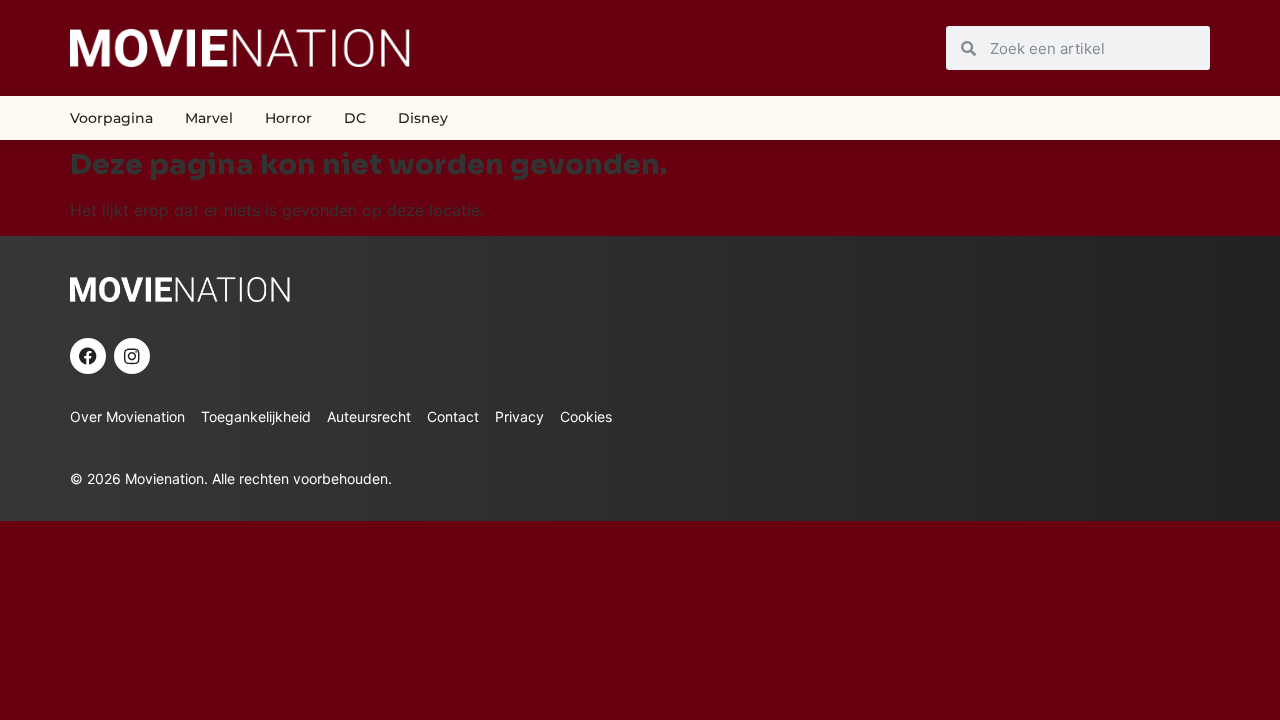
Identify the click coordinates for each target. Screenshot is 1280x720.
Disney (423, 118)
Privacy (519, 416)
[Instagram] (132, 356)
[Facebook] (88, 356)
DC (355, 118)
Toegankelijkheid (256, 416)
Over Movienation (127, 416)
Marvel (209, 118)
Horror (288, 118)
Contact (453, 416)
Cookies (586, 416)
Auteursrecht (369, 416)
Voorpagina (111, 118)
